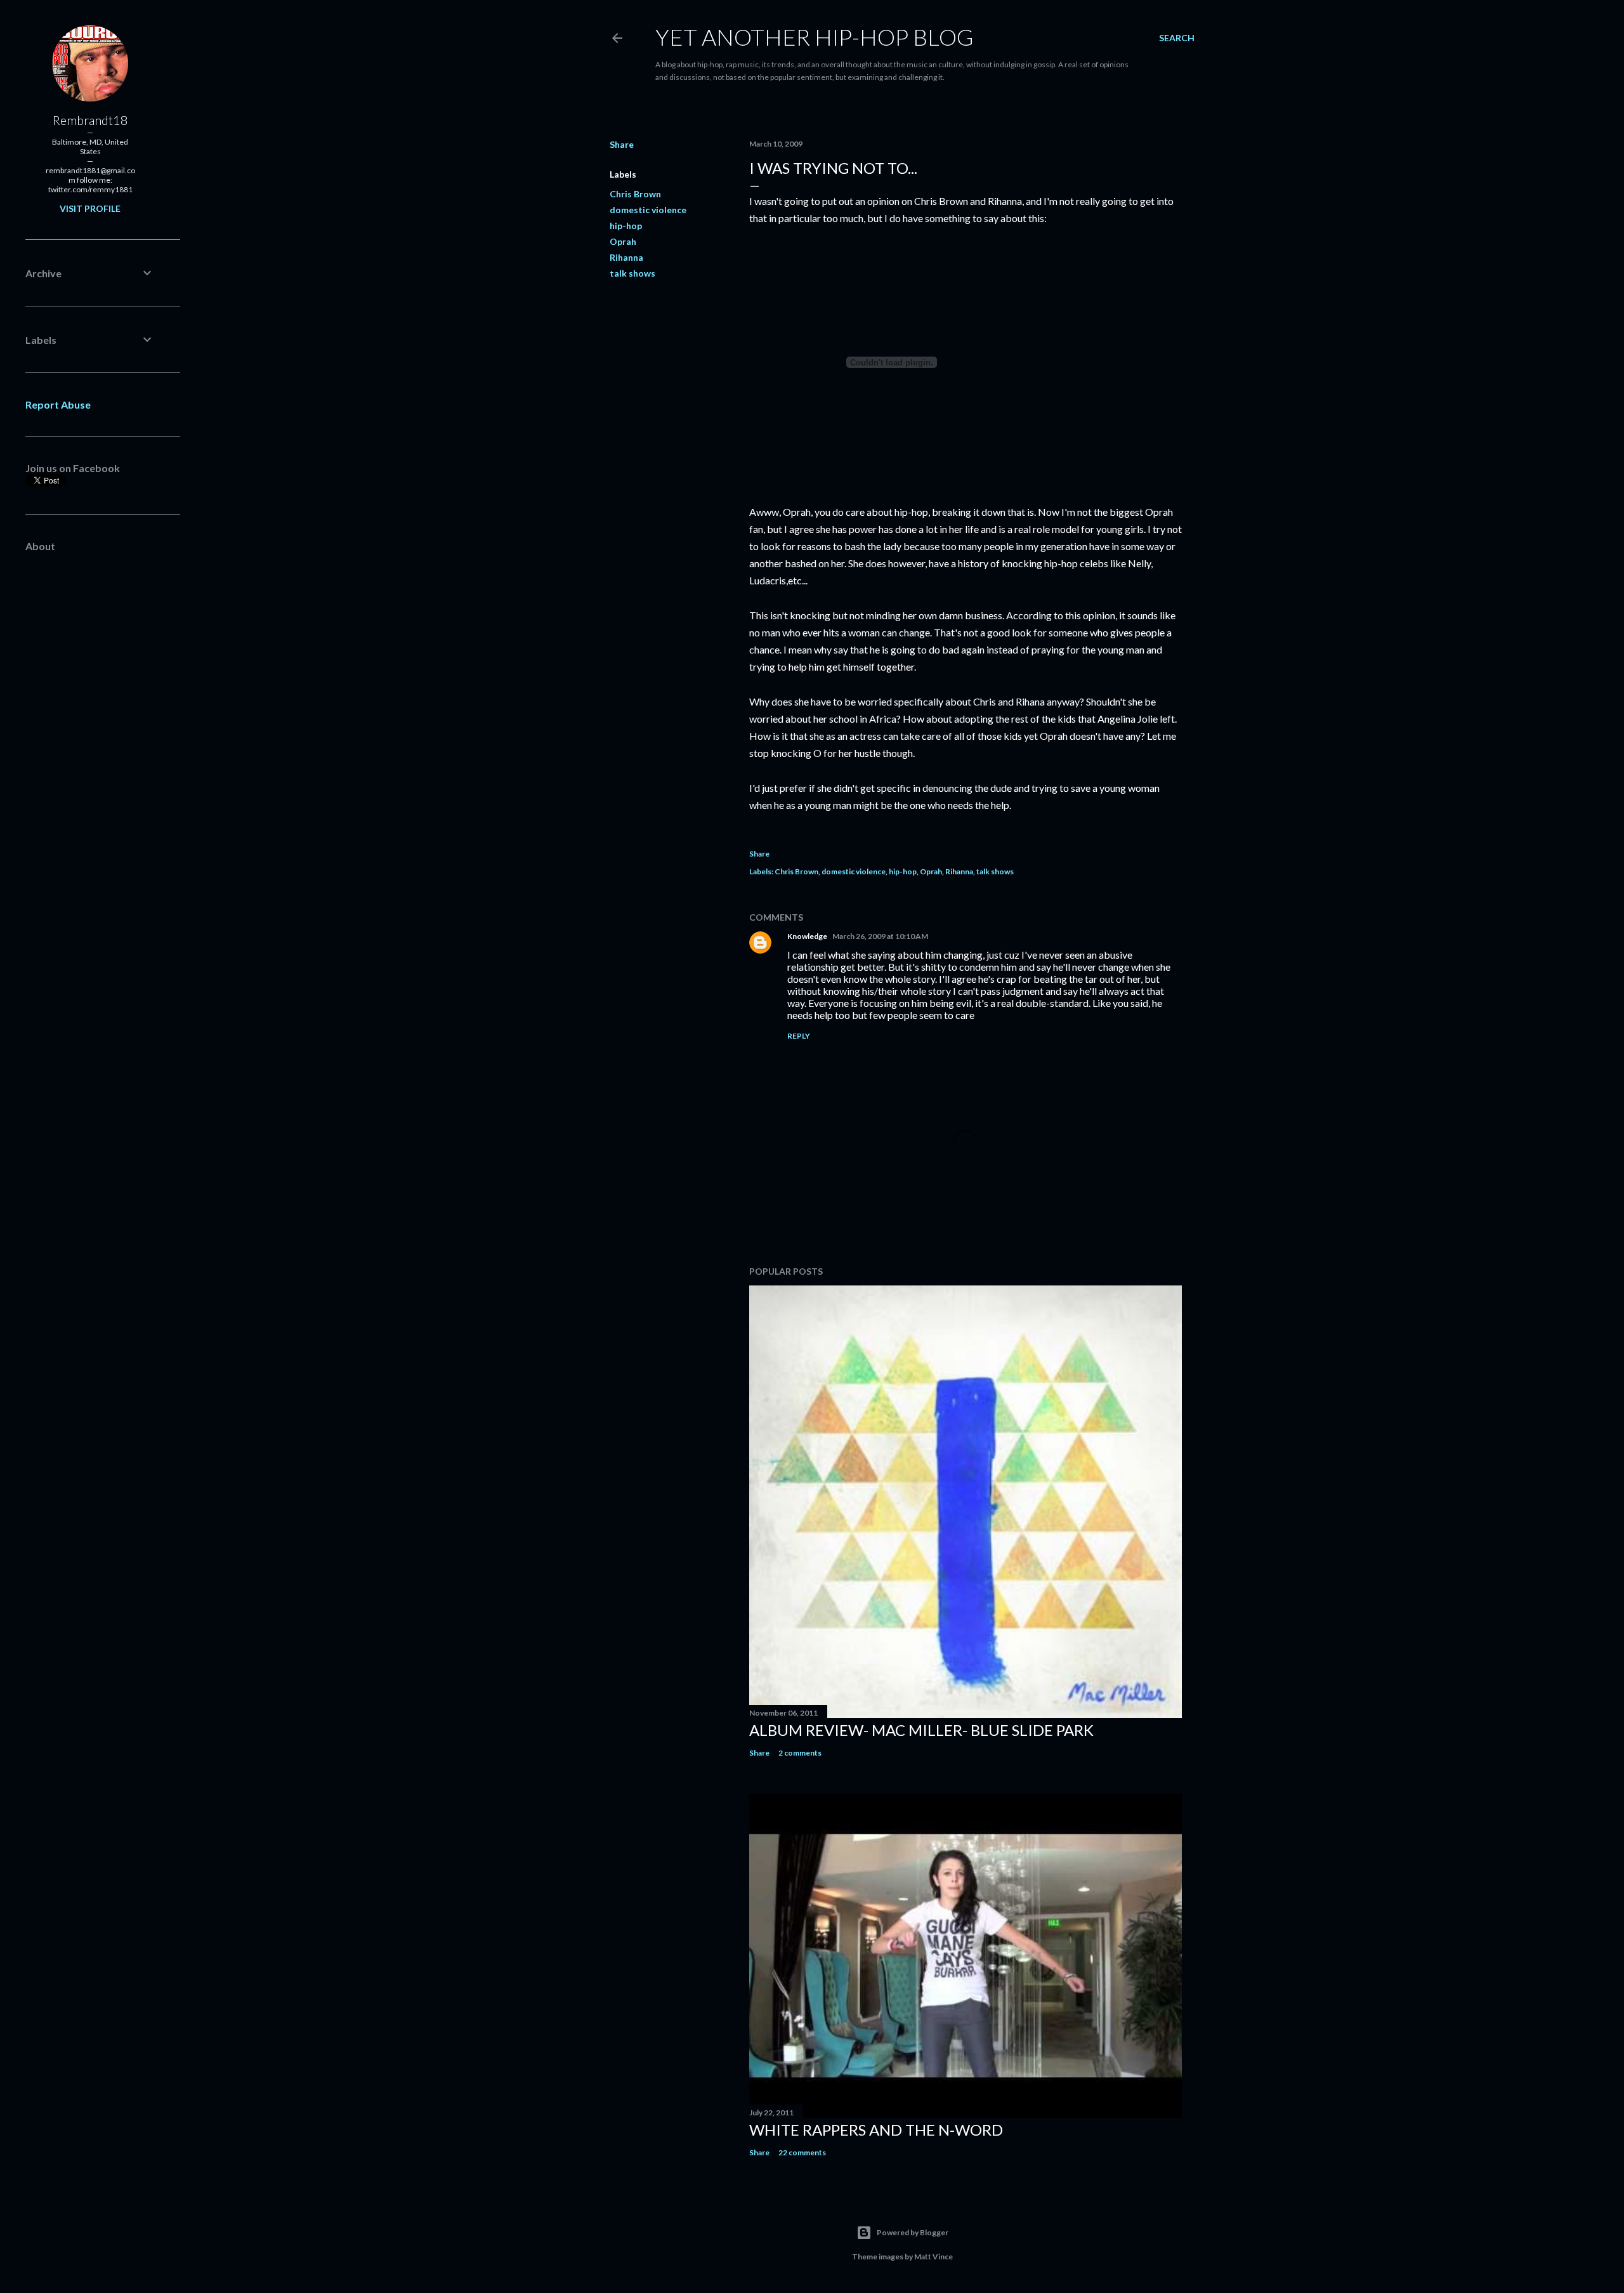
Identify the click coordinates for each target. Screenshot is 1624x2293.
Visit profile (90, 208)
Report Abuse (58, 404)
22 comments (802, 2152)
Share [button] (622, 144)
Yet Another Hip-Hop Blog (815, 37)
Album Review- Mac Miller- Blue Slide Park (921, 1730)
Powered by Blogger (913, 2232)
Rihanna (626, 257)
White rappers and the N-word (876, 2130)
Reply (799, 1036)
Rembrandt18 (90, 120)
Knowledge (807, 936)
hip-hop (626, 226)
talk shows (632, 273)
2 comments (800, 1753)
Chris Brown (635, 194)
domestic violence (648, 210)
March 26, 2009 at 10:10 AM (880, 936)
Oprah (623, 241)
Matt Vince (933, 2257)
